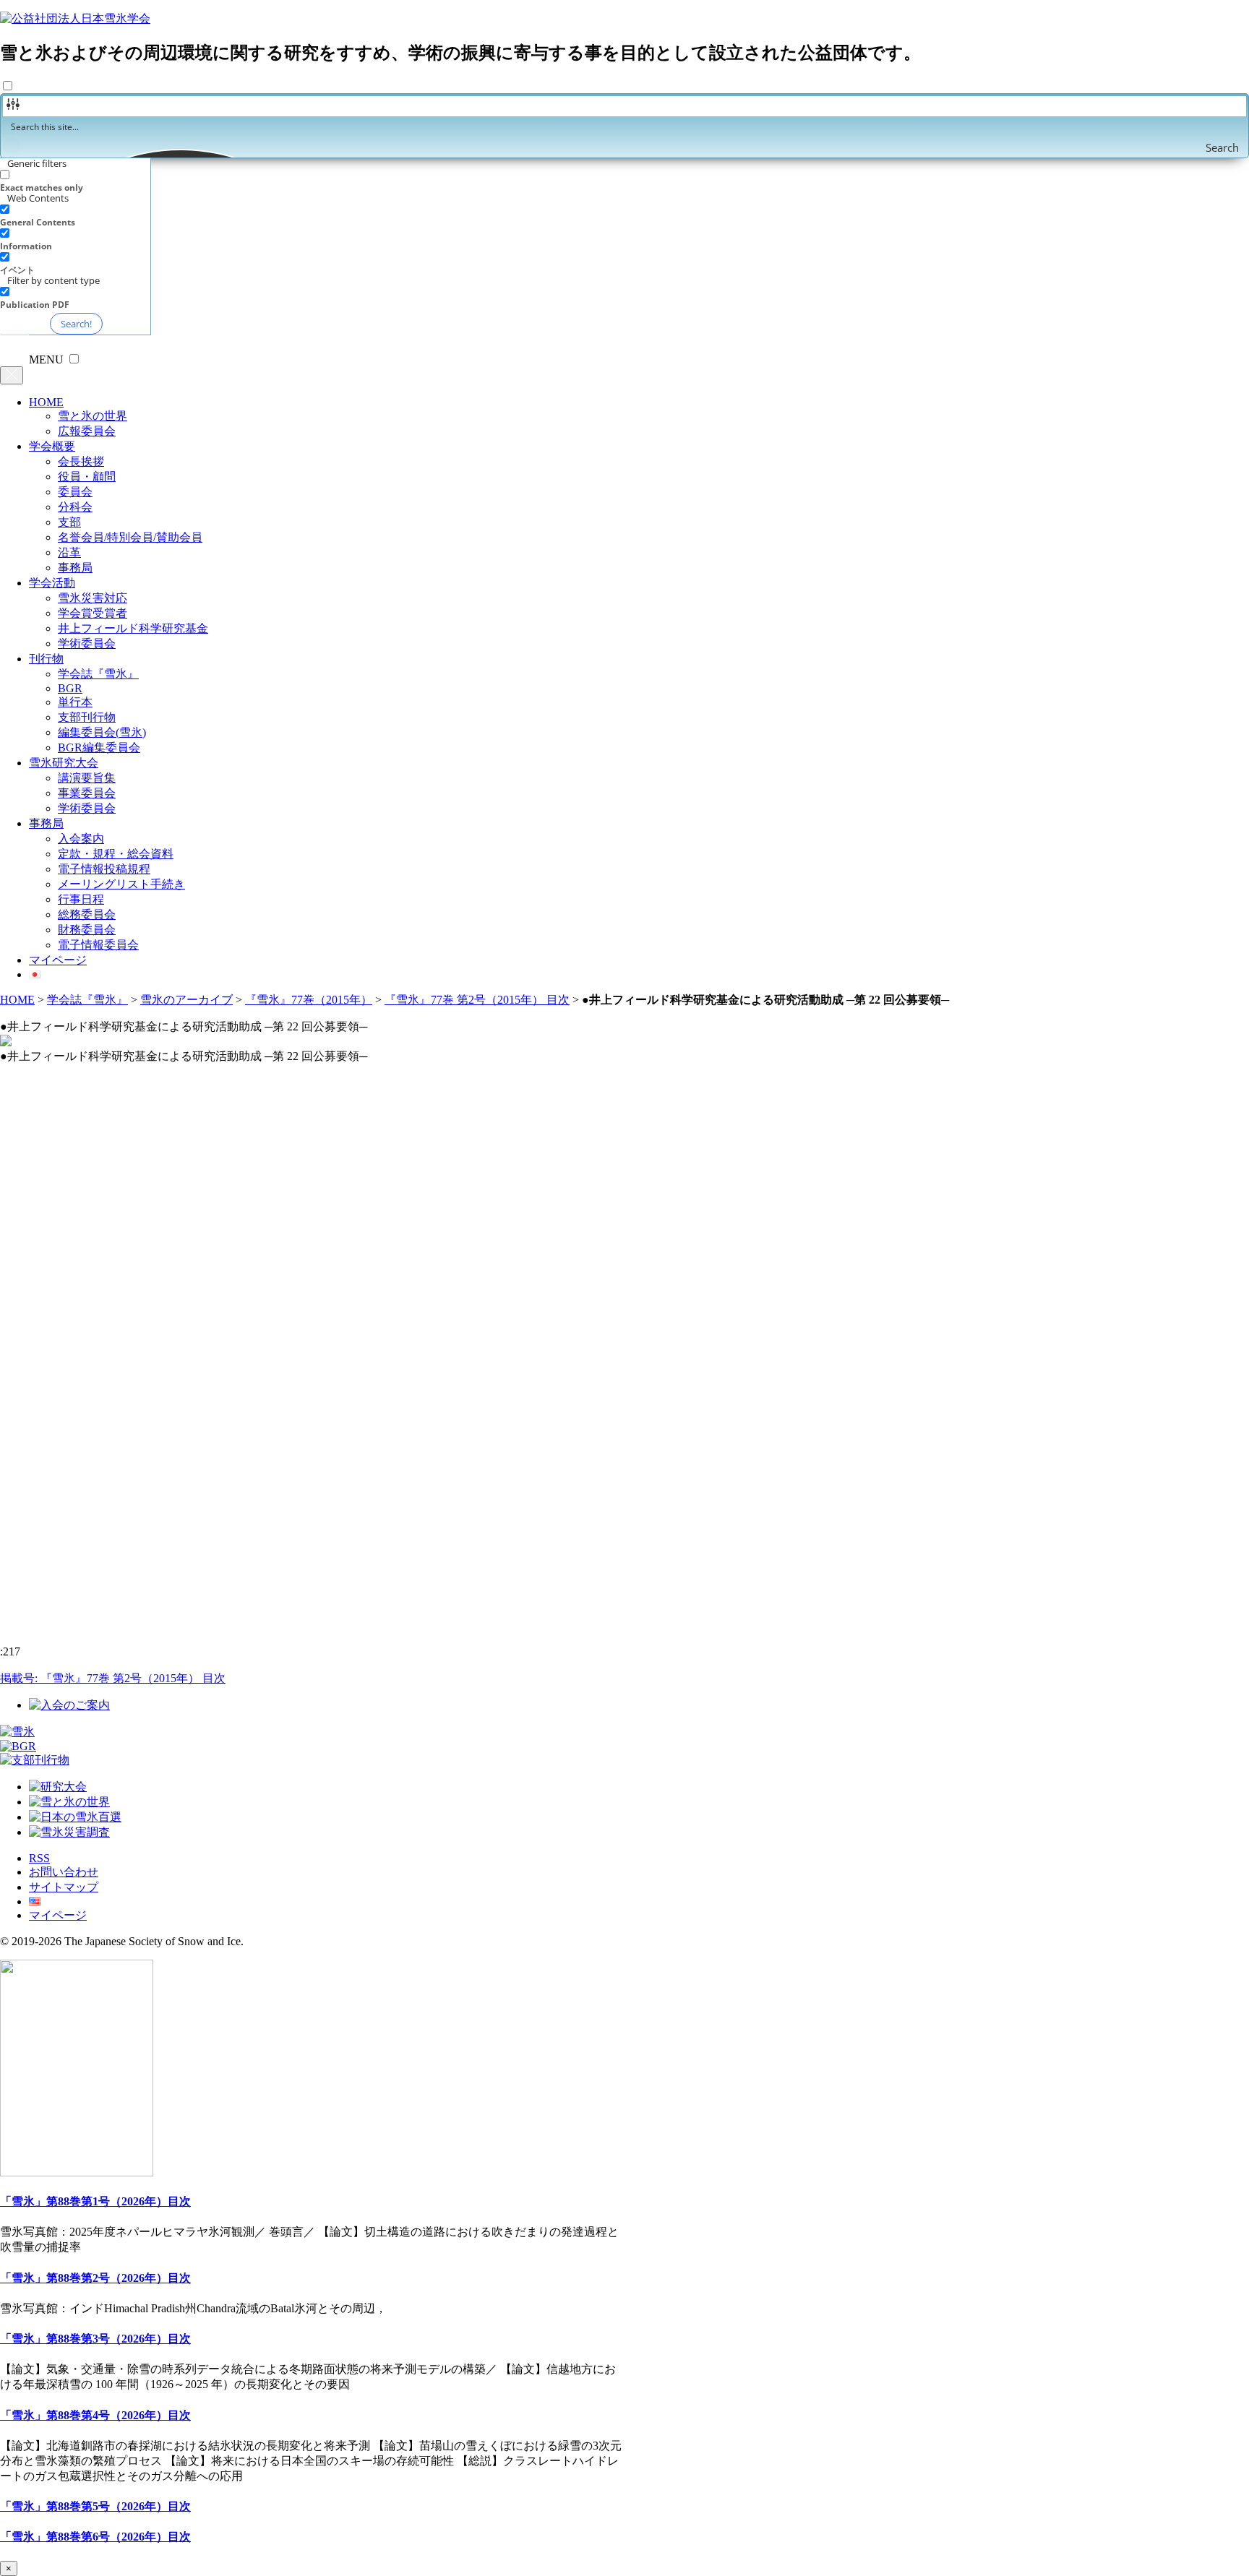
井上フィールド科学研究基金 (133, 628)
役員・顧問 (87, 477)
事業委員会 (87, 793)
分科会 (75, 507)
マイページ (58, 960)
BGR (70, 688)
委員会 (75, 492)
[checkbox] (72, 181)
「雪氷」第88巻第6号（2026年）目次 (95, 2537)
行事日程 (81, 899)
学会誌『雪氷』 (98, 674)
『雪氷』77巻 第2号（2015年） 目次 (477, 1000)
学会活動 (52, 583)
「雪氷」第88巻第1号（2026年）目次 (95, 2201)
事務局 (75, 568)
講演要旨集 (87, 778)
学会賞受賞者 (93, 613)
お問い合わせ (64, 1872)
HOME (46, 402)
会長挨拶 (81, 461)
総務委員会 (87, 914)
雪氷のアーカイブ (186, 1000)
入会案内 (81, 839)
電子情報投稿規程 (104, 869)
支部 (69, 522)
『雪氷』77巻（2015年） (309, 1000)
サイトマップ (64, 1887)
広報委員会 (87, 431)
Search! (76, 324)
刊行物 (46, 659)
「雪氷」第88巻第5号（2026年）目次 (95, 2506)
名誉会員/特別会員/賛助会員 (130, 537)
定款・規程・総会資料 (116, 854)
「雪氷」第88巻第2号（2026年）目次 (95, 2278)
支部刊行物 (87, 717)
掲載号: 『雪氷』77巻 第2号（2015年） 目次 (113, 1678)
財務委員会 (87, 930)
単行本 (75, 702)
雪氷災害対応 (93, 598)
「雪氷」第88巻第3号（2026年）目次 (95, 2339)
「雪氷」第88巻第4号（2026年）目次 (95, 2415)
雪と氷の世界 (93, 416)
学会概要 (52, 446)
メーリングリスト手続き (121, 884)
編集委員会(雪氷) (102, 732)
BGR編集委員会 (99, 748)
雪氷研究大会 (64, 763)
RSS (39, 1858)
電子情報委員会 (98, 945)
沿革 (69, 552)
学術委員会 (87, 643)
